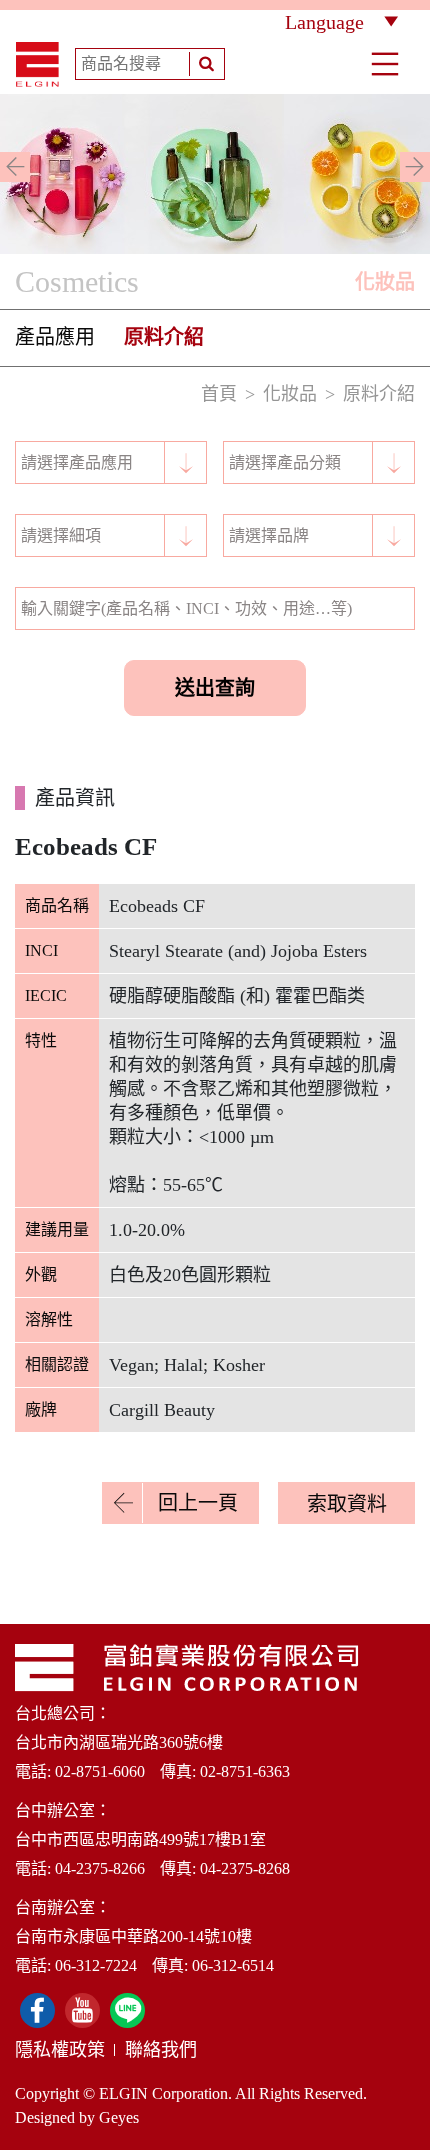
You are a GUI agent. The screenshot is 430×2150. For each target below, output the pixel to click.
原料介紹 (164, 337)
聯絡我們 (161, 2050)
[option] (215, 174)
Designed (45, 2117)
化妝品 (290, 394)
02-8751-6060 (100, 1771)
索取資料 (347, 1504)
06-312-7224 (96, 1965)
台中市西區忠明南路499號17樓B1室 (140, 1839)
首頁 (219, 394)
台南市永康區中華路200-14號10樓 (133, 1936)
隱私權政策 (60, 2050)
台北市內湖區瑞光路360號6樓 (119, 1742)
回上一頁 (198, 1503)
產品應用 (55, 337)
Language (324, 22)
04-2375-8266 (100, 1868)
